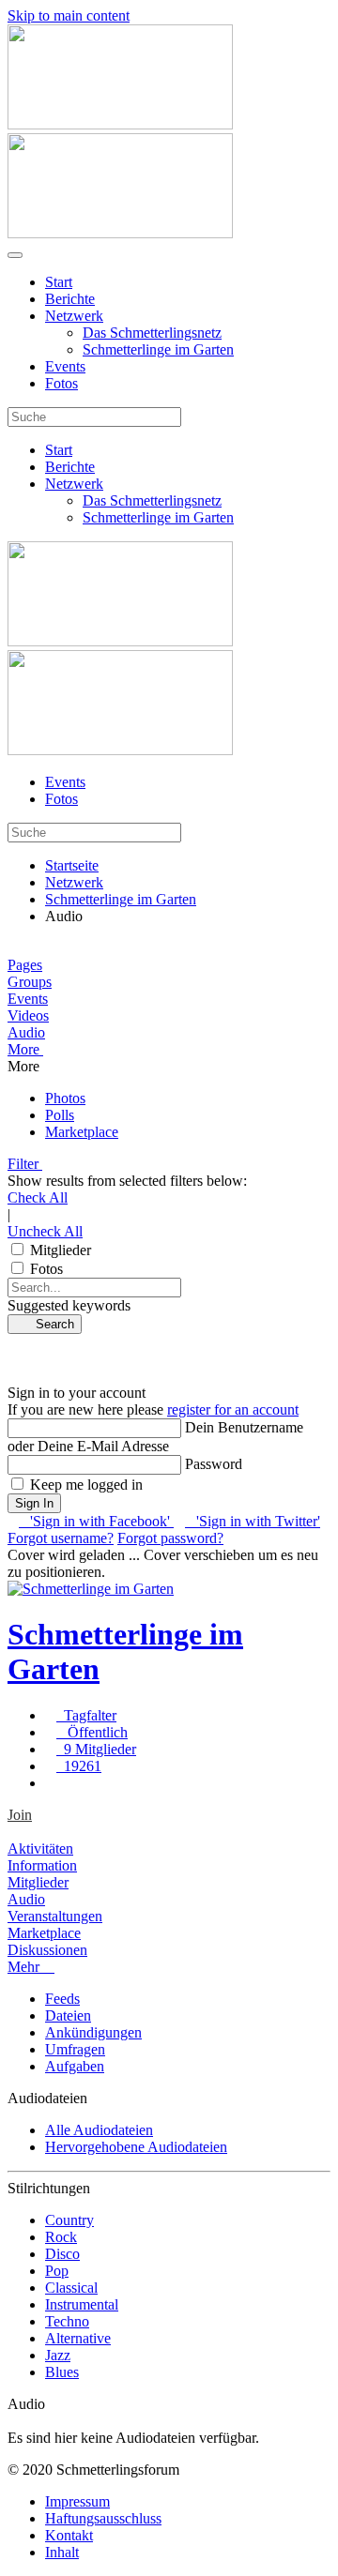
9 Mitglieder (96, 1749)
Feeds (62, 1999)
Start (59, 282)
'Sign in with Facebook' (96, 1521)
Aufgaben (75, 2066)
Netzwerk (74, 316)
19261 (79, 1766)
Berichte (70, 299)
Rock (61, 2237)
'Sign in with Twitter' (253, 1521)
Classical (71, 2288)
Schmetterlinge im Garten (158, 349)
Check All (38, 1197)
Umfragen (75, 2049)
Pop (57, 2271)
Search (49, 1324)
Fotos (61, 383)
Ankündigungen (93, 2032)
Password (214, 1464)
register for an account (233, 1409)
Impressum (77, 2501)
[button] (169, 1050)
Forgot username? (61, 1538)
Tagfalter (86, 1715)
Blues (62, 2372)
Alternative (78, 2338)
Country (69, 2220)
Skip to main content (69, 15)
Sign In (34, 1503)
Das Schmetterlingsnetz (152, 333)
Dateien (68, 2015)
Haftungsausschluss (103, 2518)
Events (65, 366)
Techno (67, 2321)
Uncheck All (45, 1231)
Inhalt (62, 2552)
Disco (62, 2254)
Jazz (58, 2355)
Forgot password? (170, 1538)
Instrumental (82, 2304)
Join (20, 1815)
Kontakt (69, 2535)
